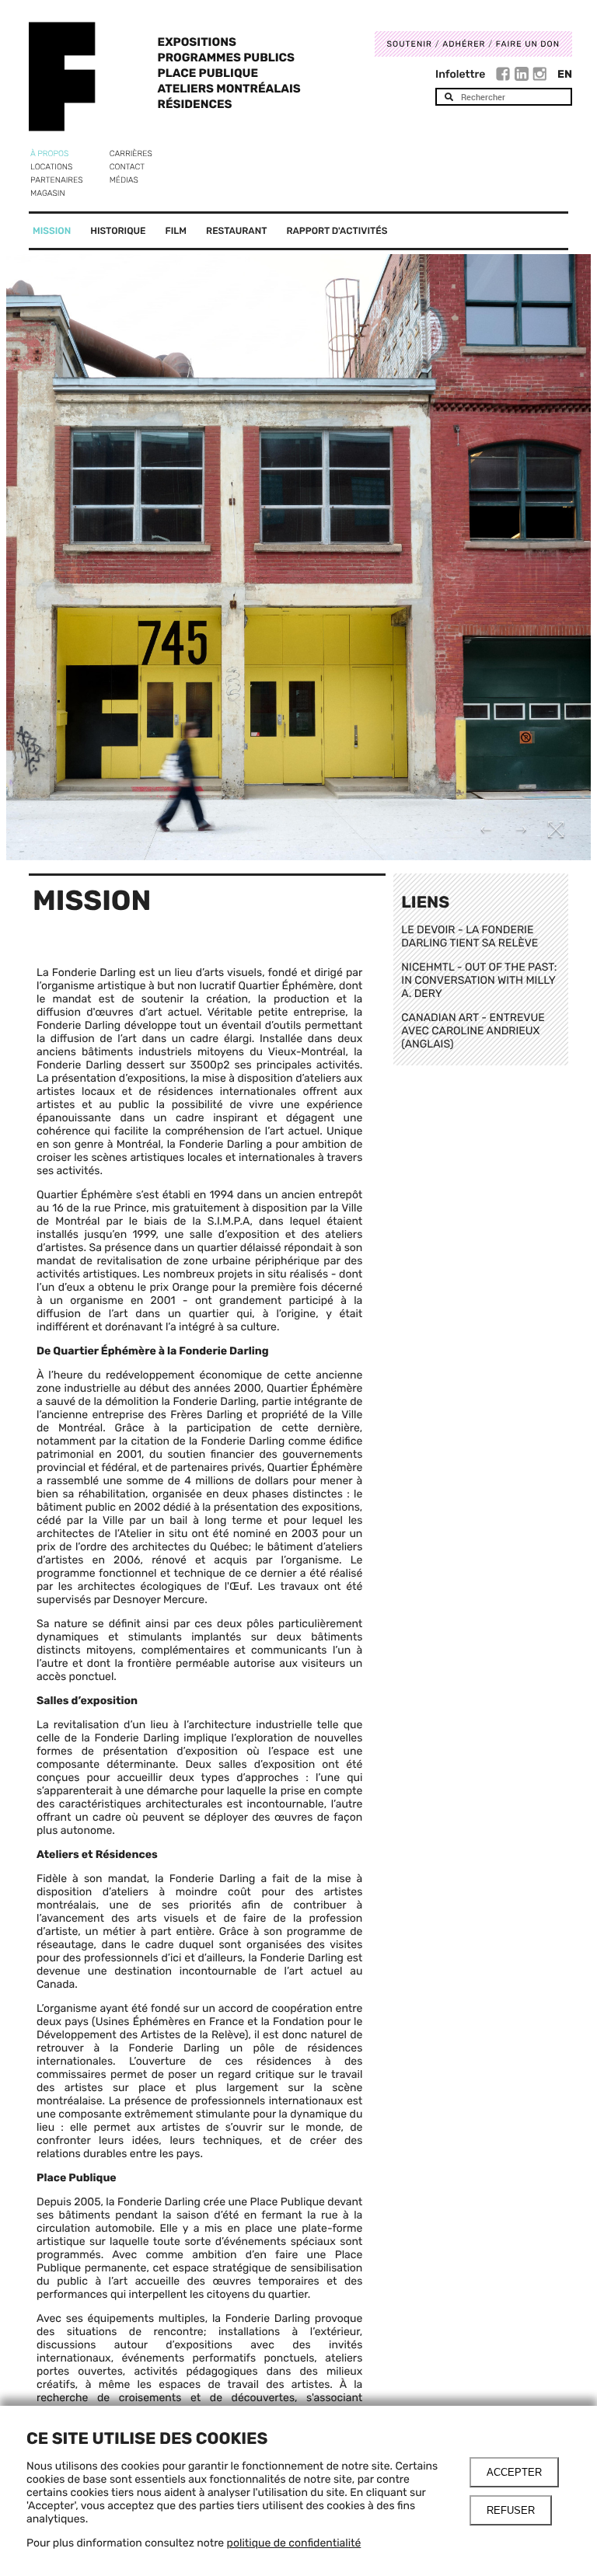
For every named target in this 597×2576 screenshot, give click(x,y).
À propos (49, 153)
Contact (127, 167)
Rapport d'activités (337, 231)
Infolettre (460, 74)
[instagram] (539, 76)
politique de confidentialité (294, 2543)
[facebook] (505, 76)
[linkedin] (524, 76)
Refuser (511, 2510)
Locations (51, 167)
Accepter (514, 2472)
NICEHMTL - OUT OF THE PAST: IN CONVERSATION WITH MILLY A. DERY (479, 980)
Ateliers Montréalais (229, 89)
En (565, 74)
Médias (124, 180)
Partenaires (57, 180)
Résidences (195, 104)
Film (176, 231)
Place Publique (208, 73)
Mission (52, 231)
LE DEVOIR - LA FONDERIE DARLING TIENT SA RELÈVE (470, 936)
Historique (118, 231)
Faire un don (528, 44)
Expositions (197, 42)
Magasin (48, 193)
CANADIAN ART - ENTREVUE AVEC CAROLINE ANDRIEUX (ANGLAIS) (473, 1031)
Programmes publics (226, 58)
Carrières (131, 153)
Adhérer (464, 44)
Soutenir (410, 44)
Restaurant (236, 231)
